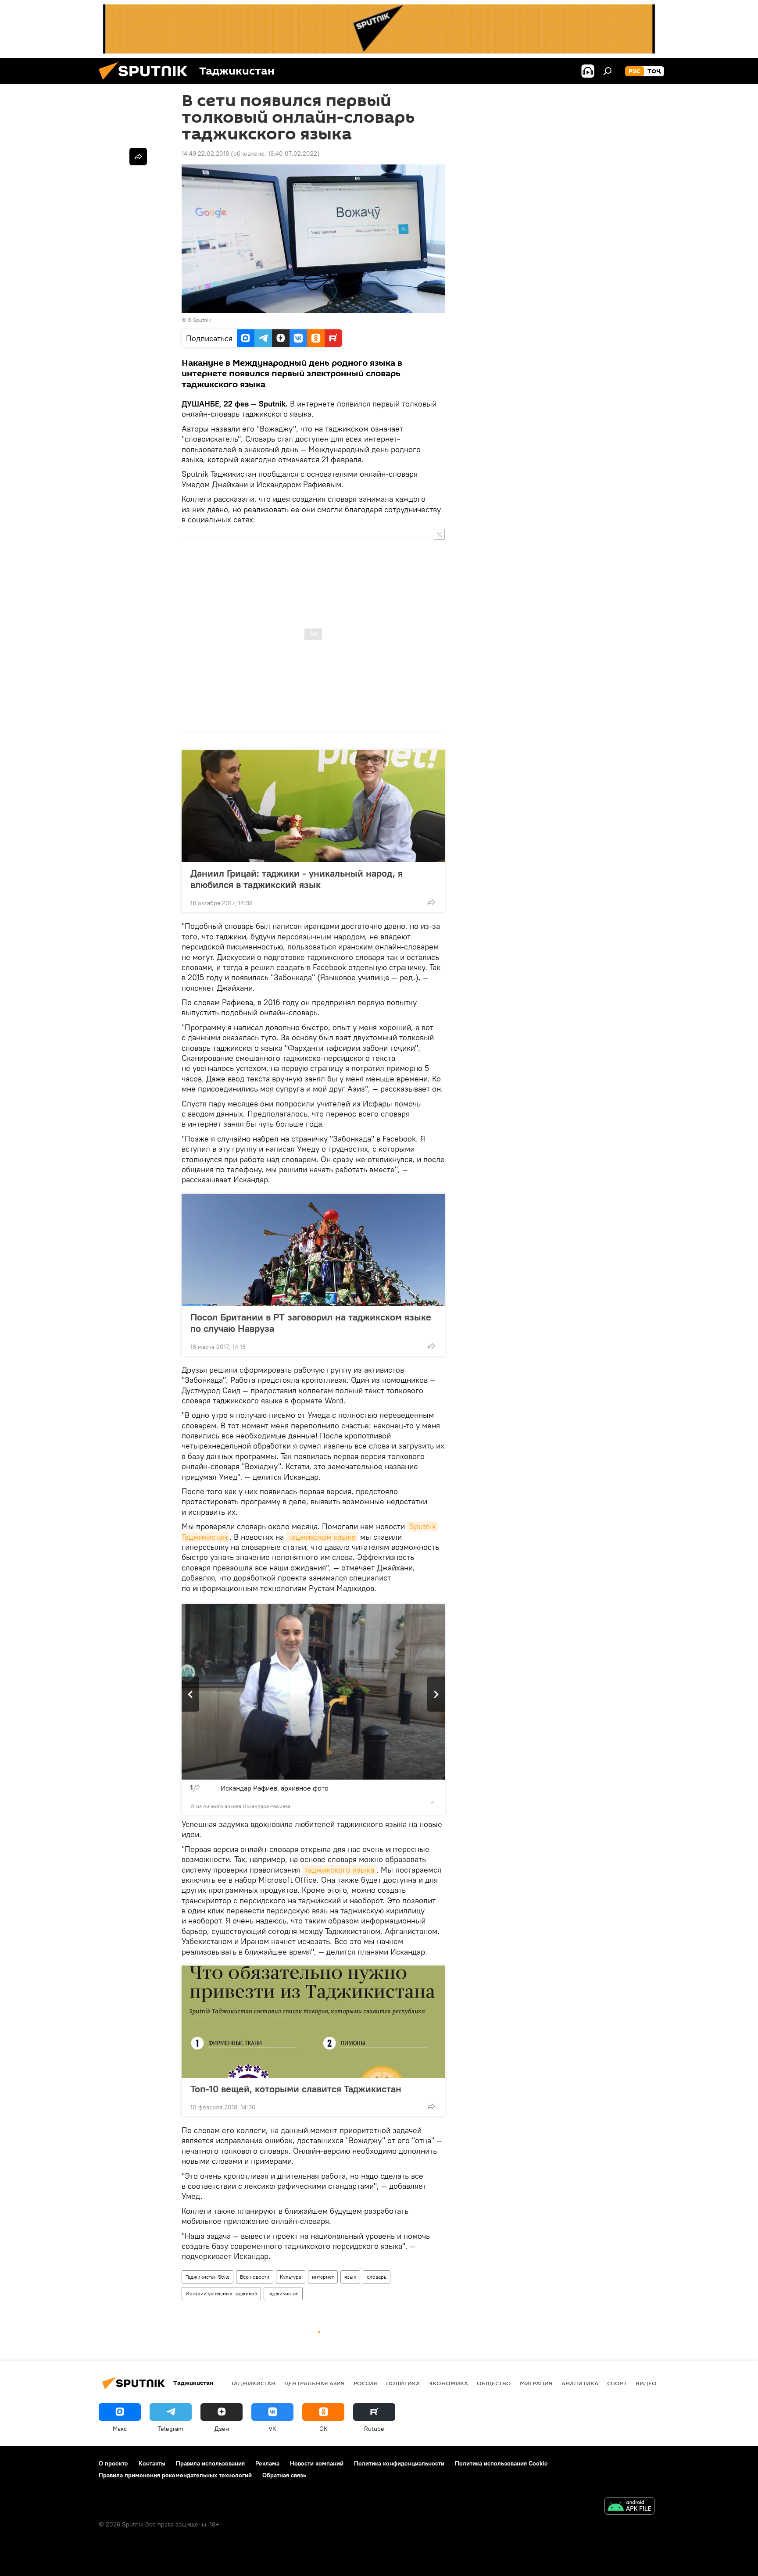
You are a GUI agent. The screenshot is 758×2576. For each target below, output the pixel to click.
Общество (494, 2383)
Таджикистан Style (207, 2277)
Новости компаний (317, 2463)
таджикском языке (322, 1537)
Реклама (267, 2463)
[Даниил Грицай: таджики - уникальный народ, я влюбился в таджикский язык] (313, 806)
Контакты (152, 2463)
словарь (377, 2277)
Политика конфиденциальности (399, 2463)
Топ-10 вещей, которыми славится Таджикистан (296, 2089)
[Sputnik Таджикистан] (147, 82)
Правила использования (210, 2463)
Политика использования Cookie (501, 2463)
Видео (646, 2383)
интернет (323, 2277)
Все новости (255, 2277)
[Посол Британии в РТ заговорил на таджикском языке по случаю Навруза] (313, 1250)
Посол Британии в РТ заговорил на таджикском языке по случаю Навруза (311, 1323)
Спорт (617, 2383)
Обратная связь (284, 2475)
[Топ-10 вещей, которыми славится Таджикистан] (313, 2022)
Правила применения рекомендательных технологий (175, 2475)
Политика (403, 2383)
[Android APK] (629, 2507)
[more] (431, 902)
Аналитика (580, 2383)
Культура (291, 2277)
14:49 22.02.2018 (205, 153)
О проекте (113, 2463)
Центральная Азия (315, 2383)
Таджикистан (283, 2293)
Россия (365, 2383)
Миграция (536, 2383)
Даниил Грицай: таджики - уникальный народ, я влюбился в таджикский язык (297, 879)
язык (350, 2277)
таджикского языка (339, 1870)
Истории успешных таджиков (221, 2293)
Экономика (448, 2383)
